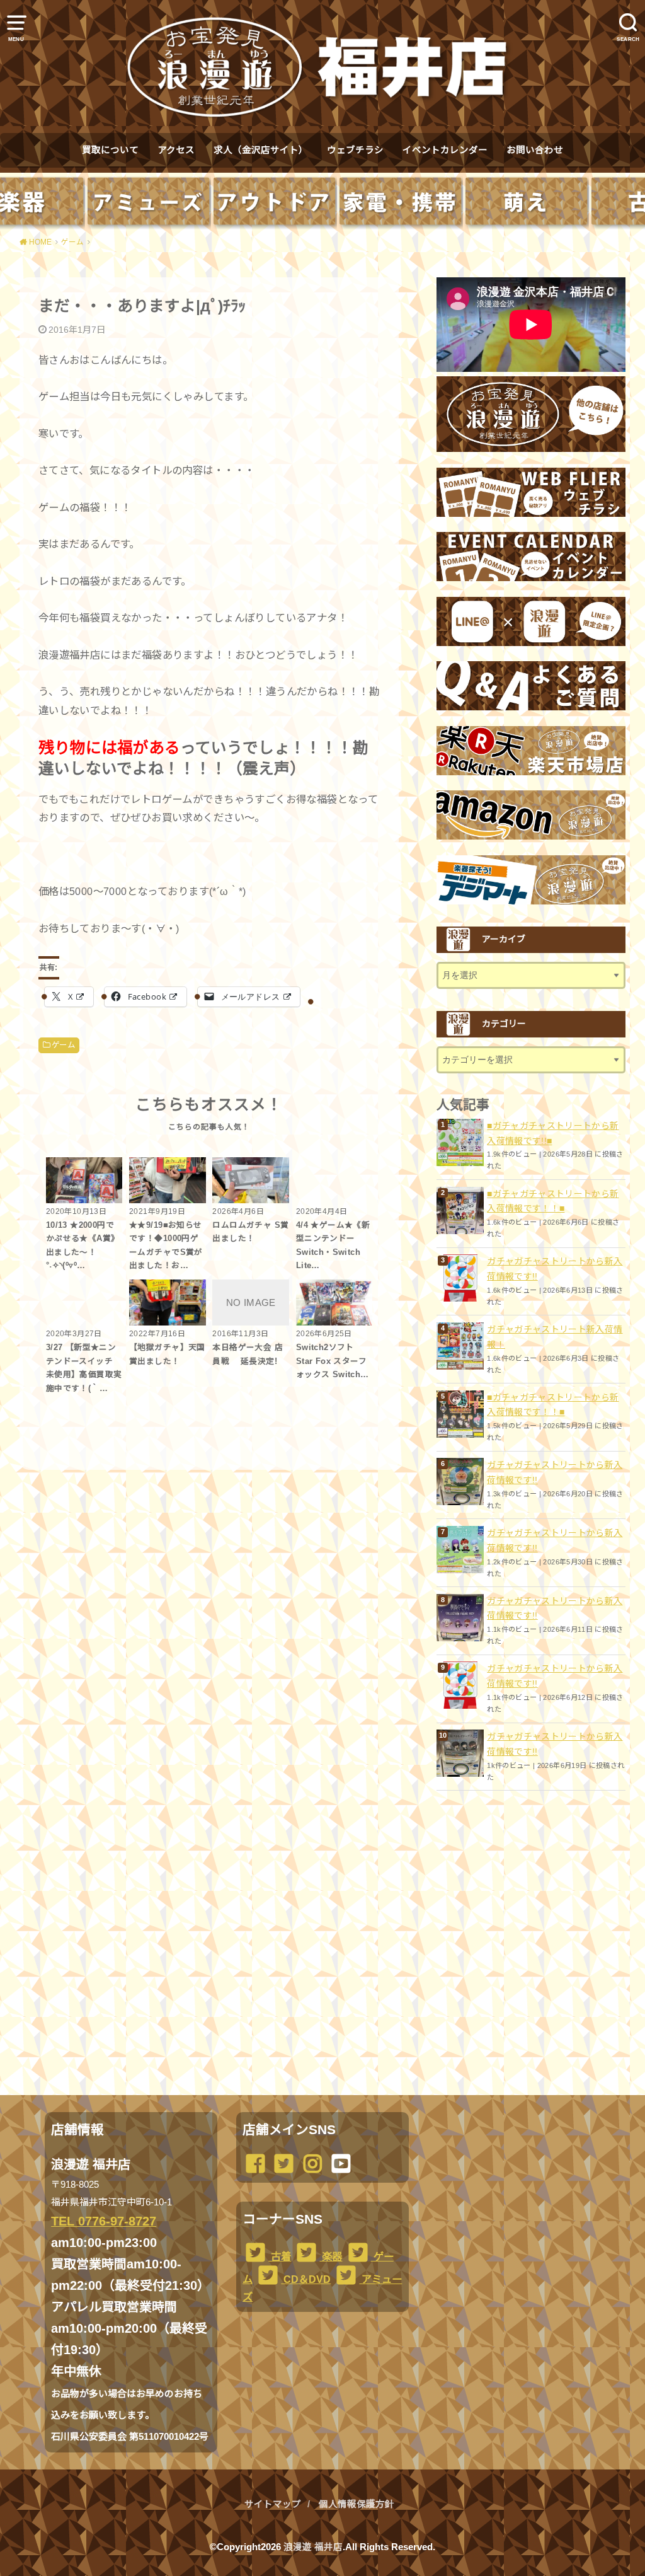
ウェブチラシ (355, 150)
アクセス (176, 150)
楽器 (331, 2256)
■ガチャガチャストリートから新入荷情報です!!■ (553, 1133)
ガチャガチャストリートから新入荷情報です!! (555, 1269)
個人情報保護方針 (357, 2504)
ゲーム (63, 1045)
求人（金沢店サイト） (261, 150)
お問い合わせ (535, 150)
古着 (280, 2256)
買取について (110, 150)
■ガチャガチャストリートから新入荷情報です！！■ (553, 1201)
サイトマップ (273, 2504)
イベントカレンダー (445, 150)
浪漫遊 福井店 (313, 2547)
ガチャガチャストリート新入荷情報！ (555, 1337)
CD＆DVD (306, 2279)
